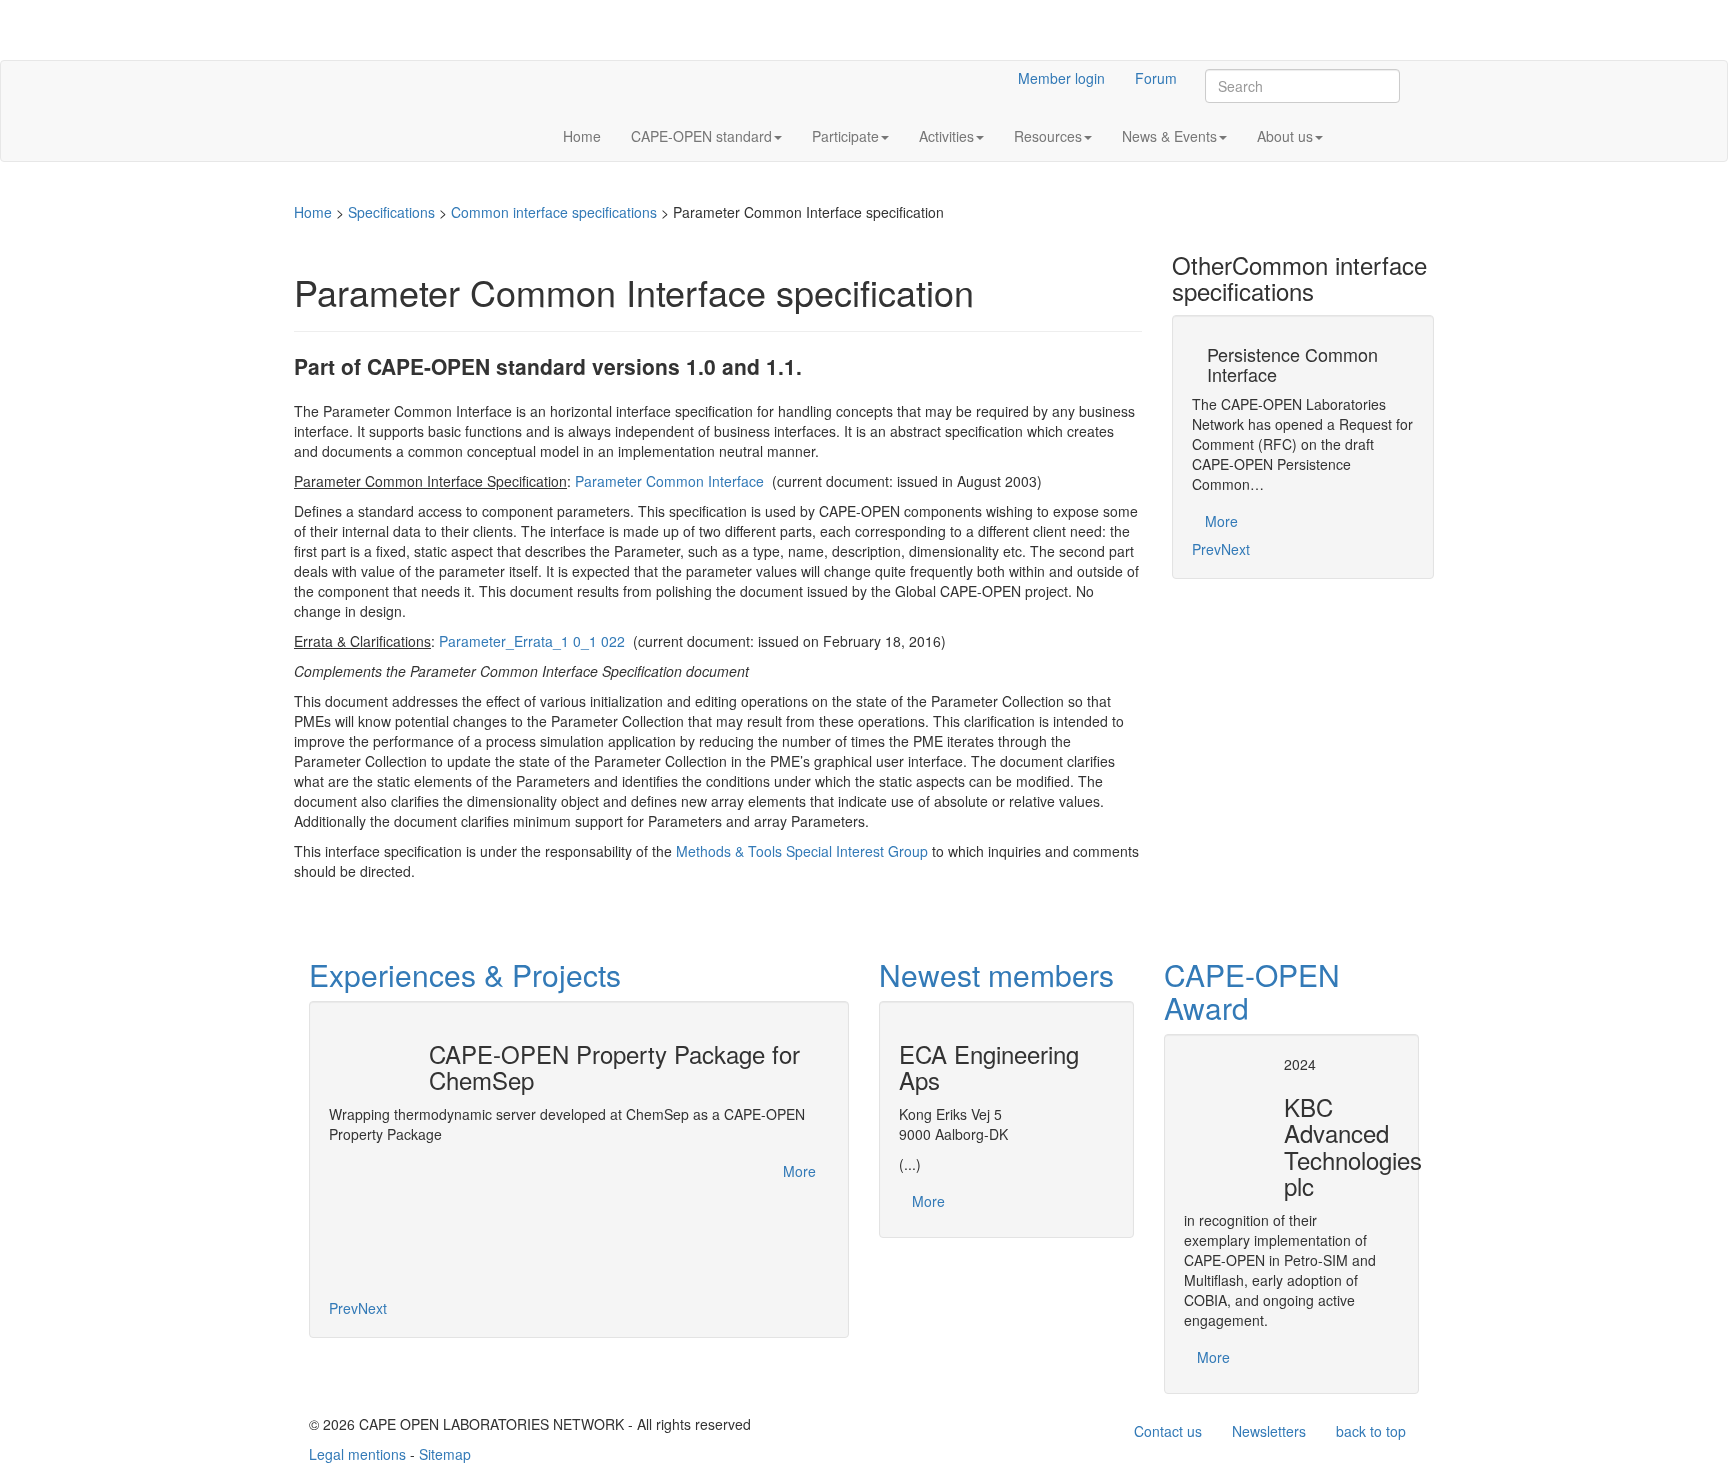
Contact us (1168, 1431)
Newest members (996, 974)
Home (582, 136)
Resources (1048, 136)
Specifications (391, 212)
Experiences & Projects (465, 974)
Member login (1061, 78)
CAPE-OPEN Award (1252, 991)
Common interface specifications (554, 212)
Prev (1206, 549)
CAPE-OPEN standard (701, 136)
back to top (1371, 1431)
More (1221, 521)
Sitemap (445, 1454)
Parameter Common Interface (669, 481)
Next (1235, 549)
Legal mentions (357, 1454)
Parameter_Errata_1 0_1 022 (532, 641)
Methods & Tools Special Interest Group (802, 851)
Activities (946, 136)
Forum (1156, 78)
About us (1285, 136)
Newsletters (1269, 1431)
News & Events (1169, 136)
